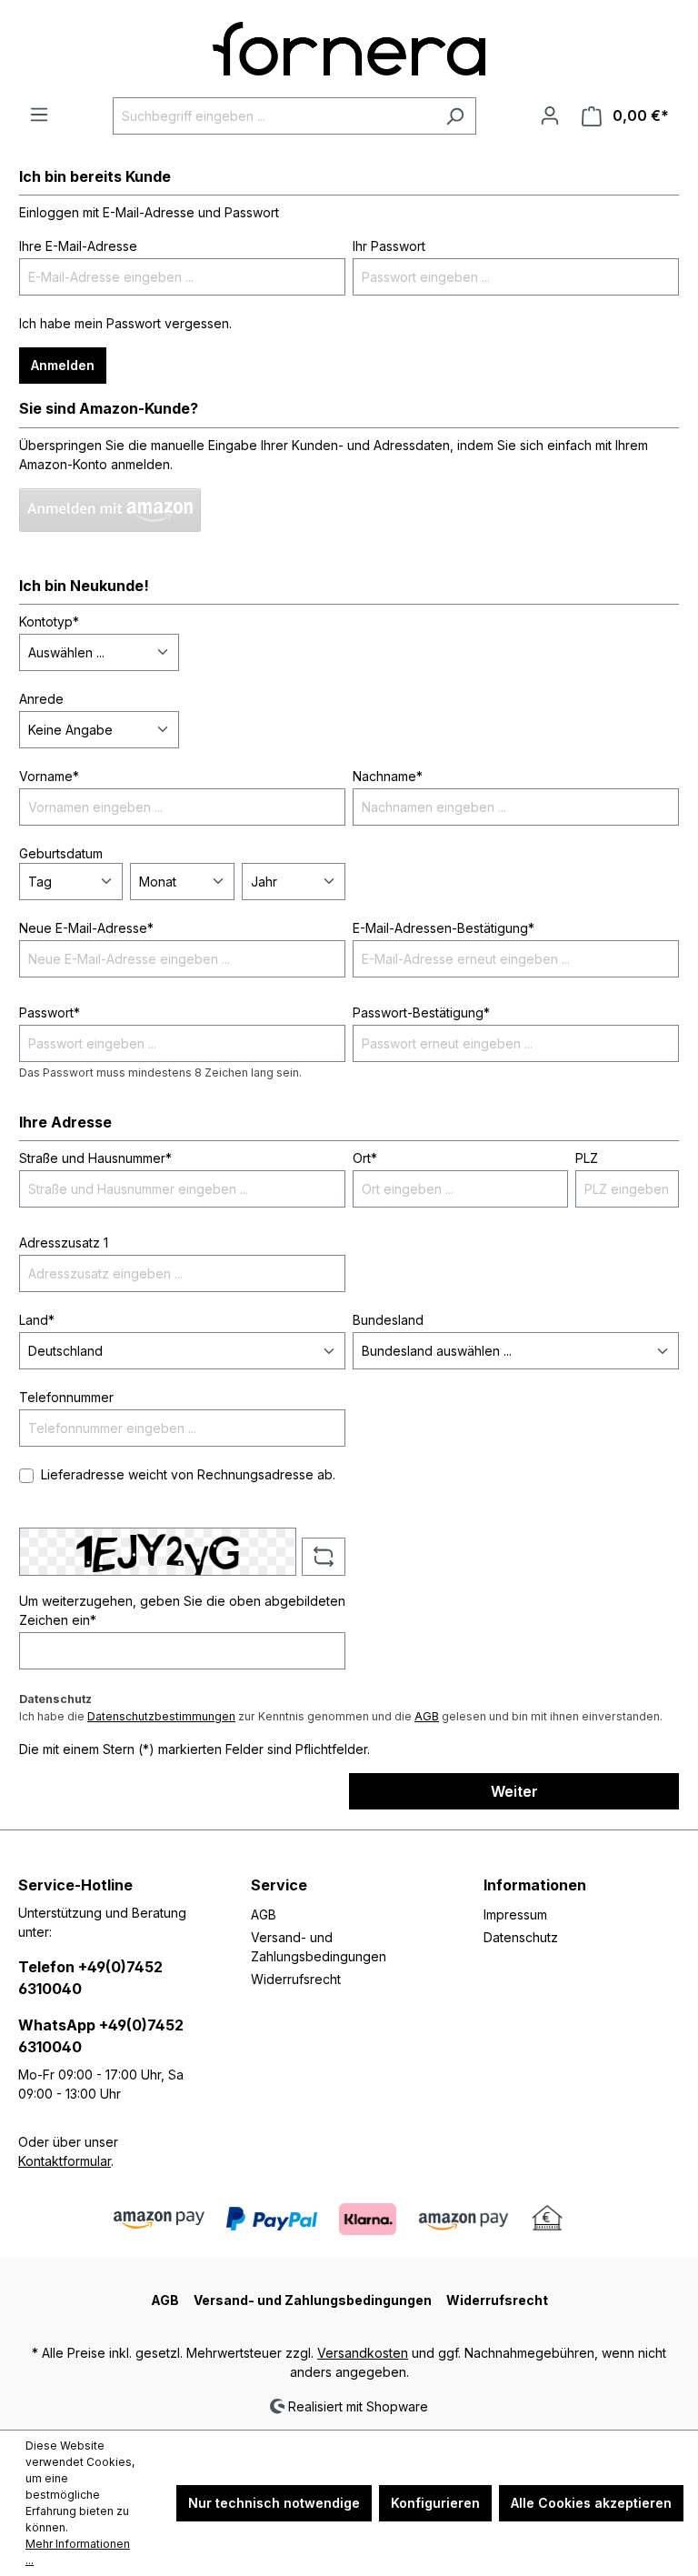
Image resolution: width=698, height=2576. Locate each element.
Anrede (41, 699)
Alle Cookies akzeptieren (591, 2503)
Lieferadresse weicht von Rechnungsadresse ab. (188, 1474)
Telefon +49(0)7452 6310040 (90, 1978)
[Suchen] (455, 116)
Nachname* (388, 776)
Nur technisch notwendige (274, 2503)
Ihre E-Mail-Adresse (78, 246)
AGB (427, 1716)
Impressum (515, 1914)
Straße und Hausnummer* (95, 1158)
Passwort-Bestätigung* (421, 1012)
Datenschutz (521, 1937)
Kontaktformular (65, 2161)
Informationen (535, 1885)
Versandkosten (363, 2353)
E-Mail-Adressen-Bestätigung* (444, 928)
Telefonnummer (66, 1397)
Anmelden (63, 365)
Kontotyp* (49, 621)
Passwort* (50, 1012)
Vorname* (49, 776)
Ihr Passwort (389, 246)
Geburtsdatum (61, 853)
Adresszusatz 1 (64, 1243)
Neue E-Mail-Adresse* (86, 928)
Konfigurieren (435, 2503)
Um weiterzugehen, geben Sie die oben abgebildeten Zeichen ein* (182, 1610)
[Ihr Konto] (550, 115)
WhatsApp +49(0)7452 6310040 (101, 2036)
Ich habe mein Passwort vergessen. (125, 323)
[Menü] (39, 115)
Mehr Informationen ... (78, 2552)
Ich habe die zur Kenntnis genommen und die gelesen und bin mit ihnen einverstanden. (341, 1716)
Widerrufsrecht (296, 1979)
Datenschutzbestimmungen (161, 1716)
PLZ (587, 1158)
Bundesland (388, 1320)
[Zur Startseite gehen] (349, 49)
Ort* (365, 1158)
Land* (37, 1320)
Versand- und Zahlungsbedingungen (313, 2300)
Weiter (514, 1791)
